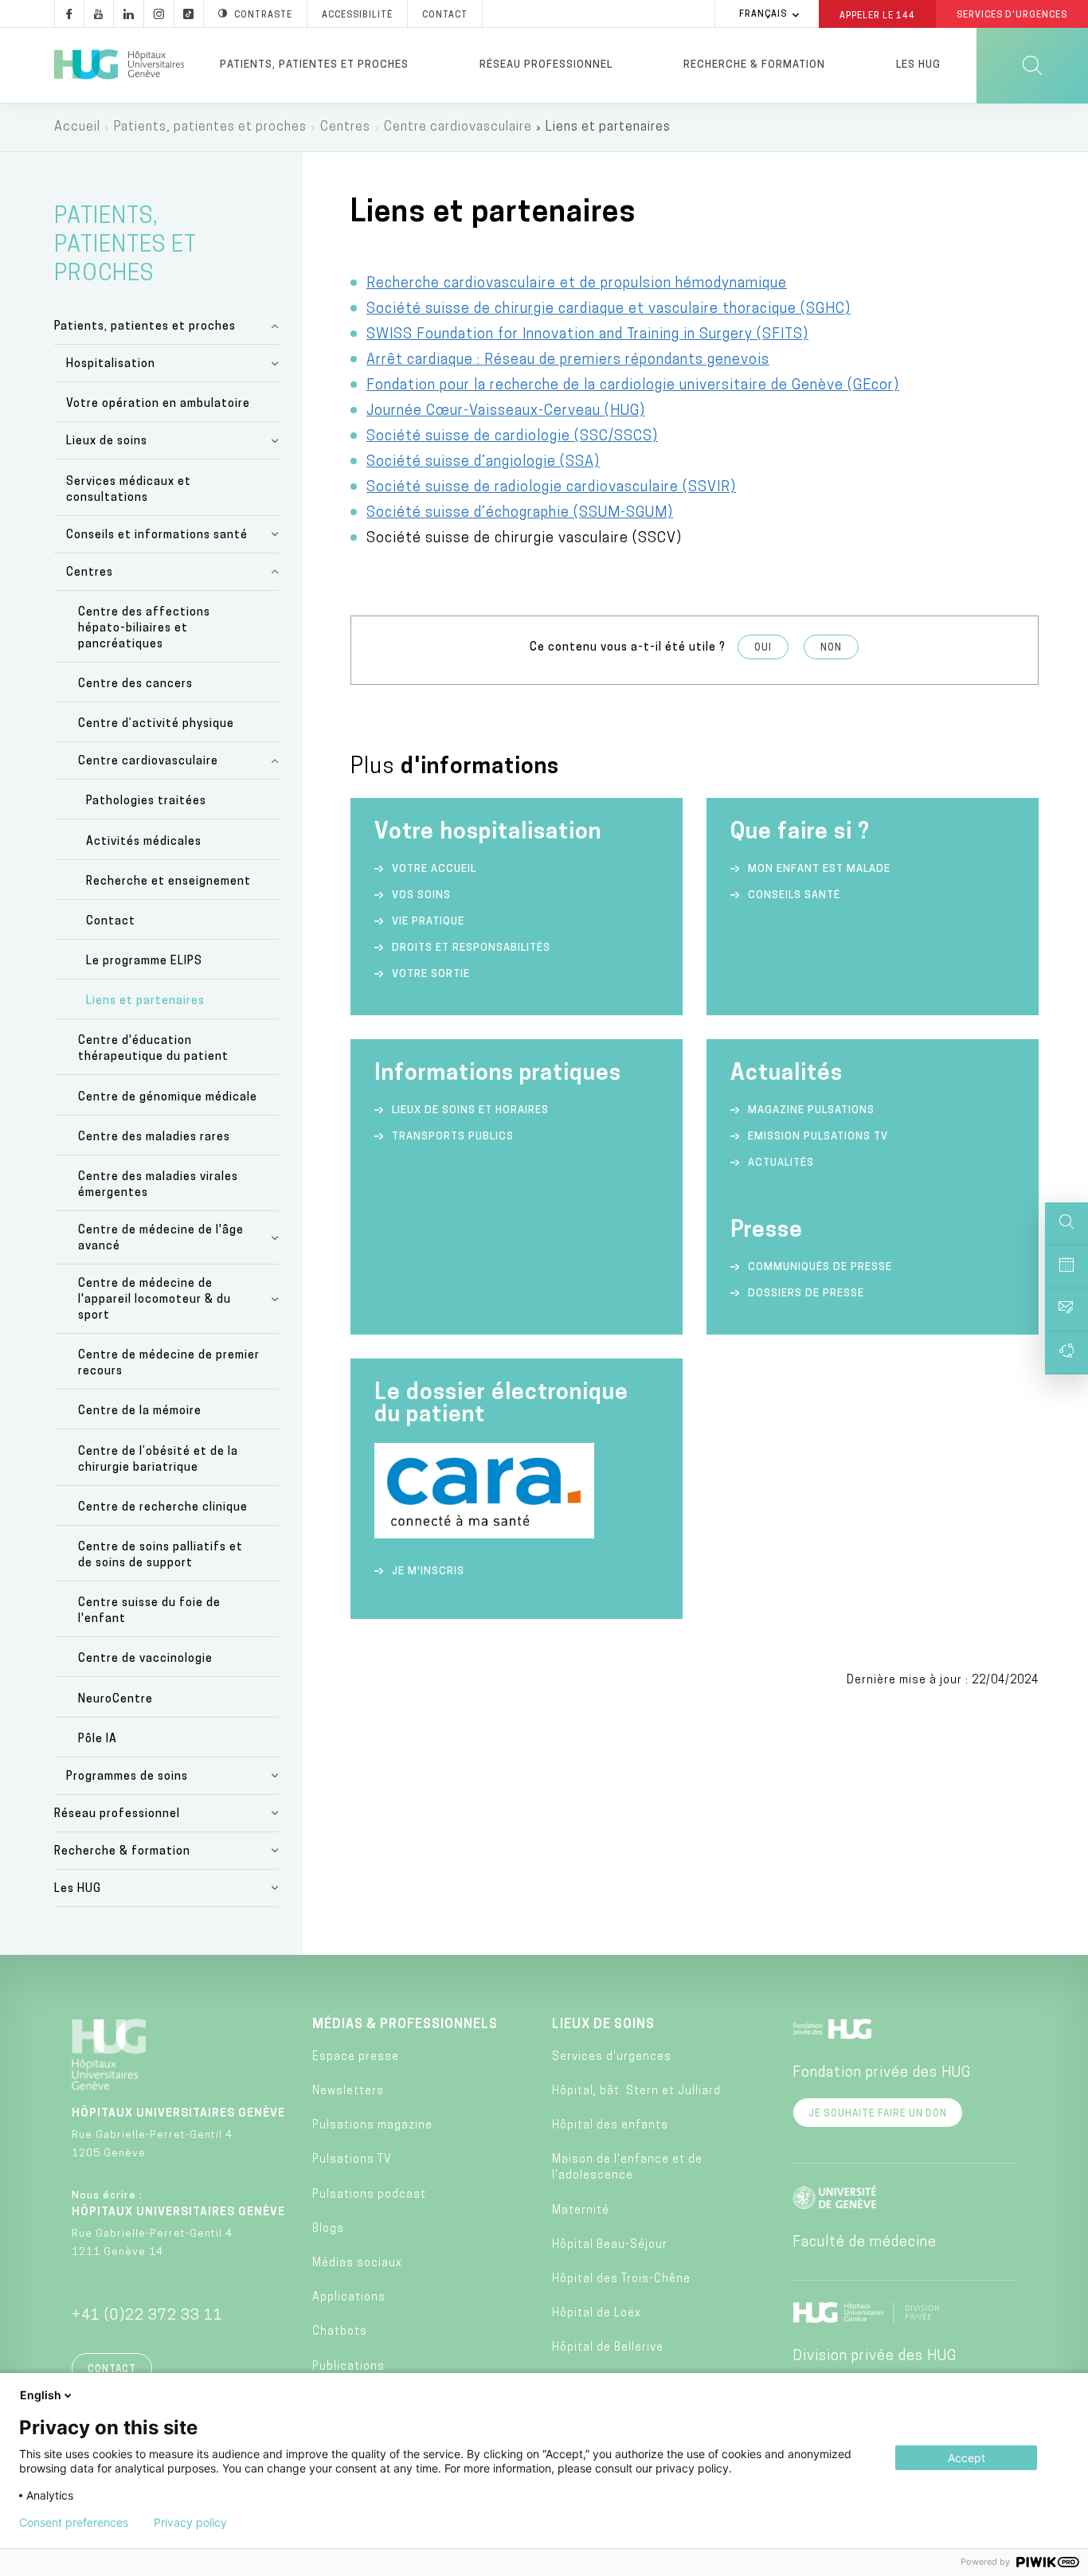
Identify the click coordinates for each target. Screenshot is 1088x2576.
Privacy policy (190, 2523)
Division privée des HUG (875, 2357)
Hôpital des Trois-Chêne (621, 2279)
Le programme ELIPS (144, 962)
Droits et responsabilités (471, 948)
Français (763, 15)
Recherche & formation (754, 65)
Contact (445, 16)
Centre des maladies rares (154, 1138)
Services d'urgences (612, 2057)
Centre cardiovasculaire (458, 127)
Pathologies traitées (146, 801)
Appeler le (877, 15)
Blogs (328, 2229)
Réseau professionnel (546, 65)
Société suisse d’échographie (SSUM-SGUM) (520, 514)
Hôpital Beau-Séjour (610, 2245)
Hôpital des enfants (610, 2126)
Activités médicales (144, 842)
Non (831, 648)
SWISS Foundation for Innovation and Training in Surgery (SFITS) (587, 335)
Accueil (77, 127)
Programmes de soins (127, 1777)
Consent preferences (74, 2523)
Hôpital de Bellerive (608, 2348)
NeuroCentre (115, 1700)
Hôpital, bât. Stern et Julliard (636, 2091)
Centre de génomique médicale (168, 1098)
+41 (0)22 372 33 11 (147, 2316)
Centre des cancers (135, 684)
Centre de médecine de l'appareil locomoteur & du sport (155, 1300)
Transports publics (453, 1137)
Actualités (781, 1163)
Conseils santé (794, 895)
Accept (967, 2458)
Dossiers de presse (806, 1294)
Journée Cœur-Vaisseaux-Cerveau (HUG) (506, 412)
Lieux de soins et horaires (470, 1110)
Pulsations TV (352, 2160)
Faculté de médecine (865, 2243)
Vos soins (421, 895)
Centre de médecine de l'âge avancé (161, 1239)
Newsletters (348, 2091)
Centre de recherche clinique (163, 1508)
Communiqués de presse (820, 1267)
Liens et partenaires (145, 1001)
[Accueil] (119, 65)
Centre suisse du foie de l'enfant (149, 1611)
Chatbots (340, 2332)
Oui (763, 648)
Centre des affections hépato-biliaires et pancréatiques (144, 629)
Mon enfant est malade (819, 869)
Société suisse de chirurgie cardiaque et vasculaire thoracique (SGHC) (609, 310)
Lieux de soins (107, 442)
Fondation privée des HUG (882, 2074)
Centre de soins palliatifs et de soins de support (160, 1556)
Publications (348, 2367)
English (41, 2395)
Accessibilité (357, 16)
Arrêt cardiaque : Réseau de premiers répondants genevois (568, 361)
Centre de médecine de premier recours (169, 1364)
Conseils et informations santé (157, 536)
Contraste (263, 16)
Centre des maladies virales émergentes (158, 1185)
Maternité (581, 2211)
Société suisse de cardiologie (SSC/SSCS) (512, 437)
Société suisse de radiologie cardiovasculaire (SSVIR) (551, 488)
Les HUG (918, 65)
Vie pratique (428, 922)
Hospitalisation (111, 364)
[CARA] (484, 1535)
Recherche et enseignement (168, 882)
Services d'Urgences (1012, 16)
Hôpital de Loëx (597, 2314)
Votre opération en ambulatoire (158, 404)
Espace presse (356, 2057)
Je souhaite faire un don (878, 2114)
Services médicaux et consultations (129, 490)
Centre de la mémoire (140, 1411)
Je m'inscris (428, 1571)
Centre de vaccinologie (145, 1659)
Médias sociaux (357, 2263)
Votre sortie (431, 974)
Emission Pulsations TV (820, 1137)
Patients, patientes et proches (314, 65)
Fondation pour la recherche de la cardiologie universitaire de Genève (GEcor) (633, 386)
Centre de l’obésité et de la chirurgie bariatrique (158, 1460)
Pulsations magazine (372, 2126)
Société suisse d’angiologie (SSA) (483, 463)
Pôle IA (98, 1739)
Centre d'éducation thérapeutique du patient (153, 1049)
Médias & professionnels (405, 2025)
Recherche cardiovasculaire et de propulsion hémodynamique (577, 284)
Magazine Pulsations (811, 1110)
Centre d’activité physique (156, 724)
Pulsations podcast (369, 2195)
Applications (349, 2298)
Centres (345, 127)
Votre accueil (434, 869)
